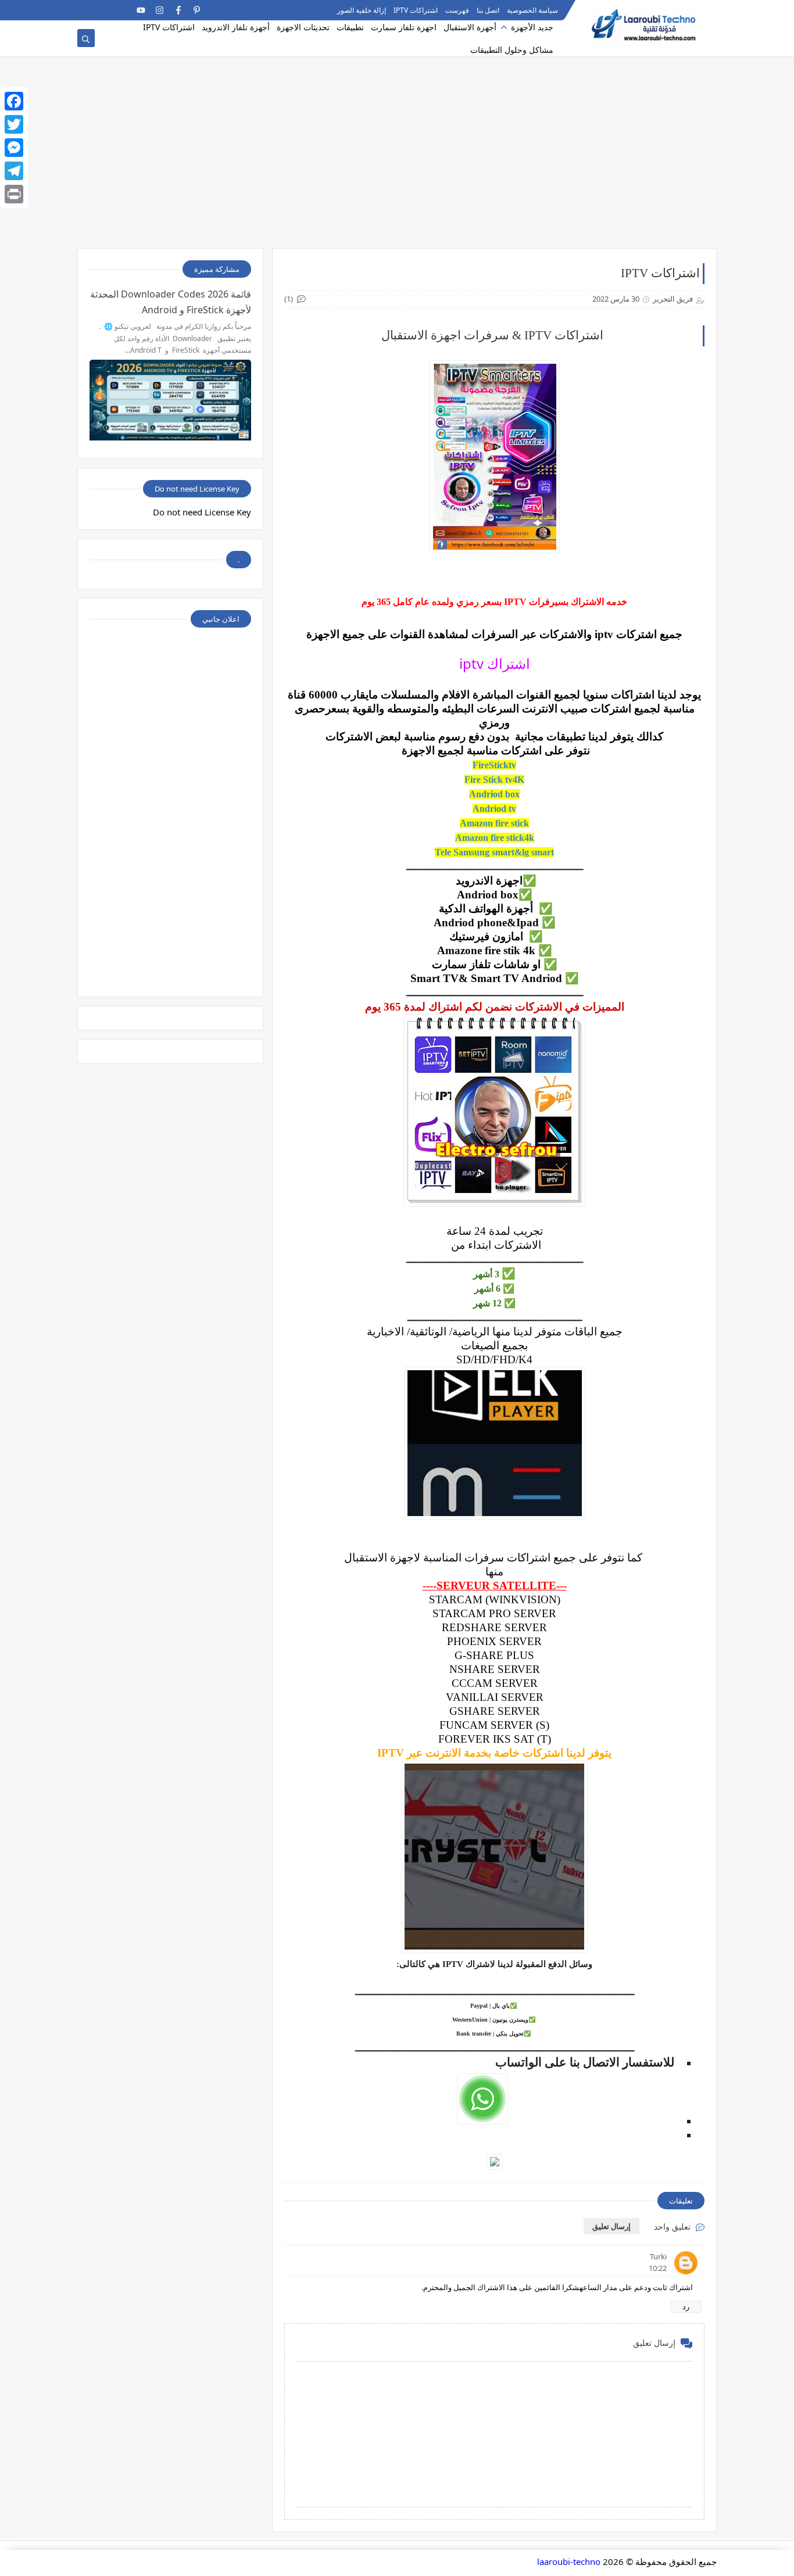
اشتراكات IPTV (416, 10)
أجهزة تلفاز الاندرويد (236, 27)
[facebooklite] (85, 10)
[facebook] (178, 10)
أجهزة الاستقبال (470, 27)
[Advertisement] (397, 158)
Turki (658, 2256)
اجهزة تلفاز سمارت (404, 27)
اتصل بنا (488, 10)
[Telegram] (104, 10)
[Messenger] (14, 148)
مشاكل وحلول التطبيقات (512, 50)
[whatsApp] (122, 10)
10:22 (658, 2268)
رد (686, 2306)
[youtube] (141, 10)
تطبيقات (350, 27)
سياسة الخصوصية (532, 10)
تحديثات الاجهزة (303, 27)
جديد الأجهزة (532, 27)
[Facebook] (14, 101)
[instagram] (160, 10)
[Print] (14, 194)
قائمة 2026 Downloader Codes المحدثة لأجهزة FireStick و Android (171, 302)
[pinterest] (197, 10)
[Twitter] (14, 124)
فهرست (457, 10)
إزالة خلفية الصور (362, 10)
